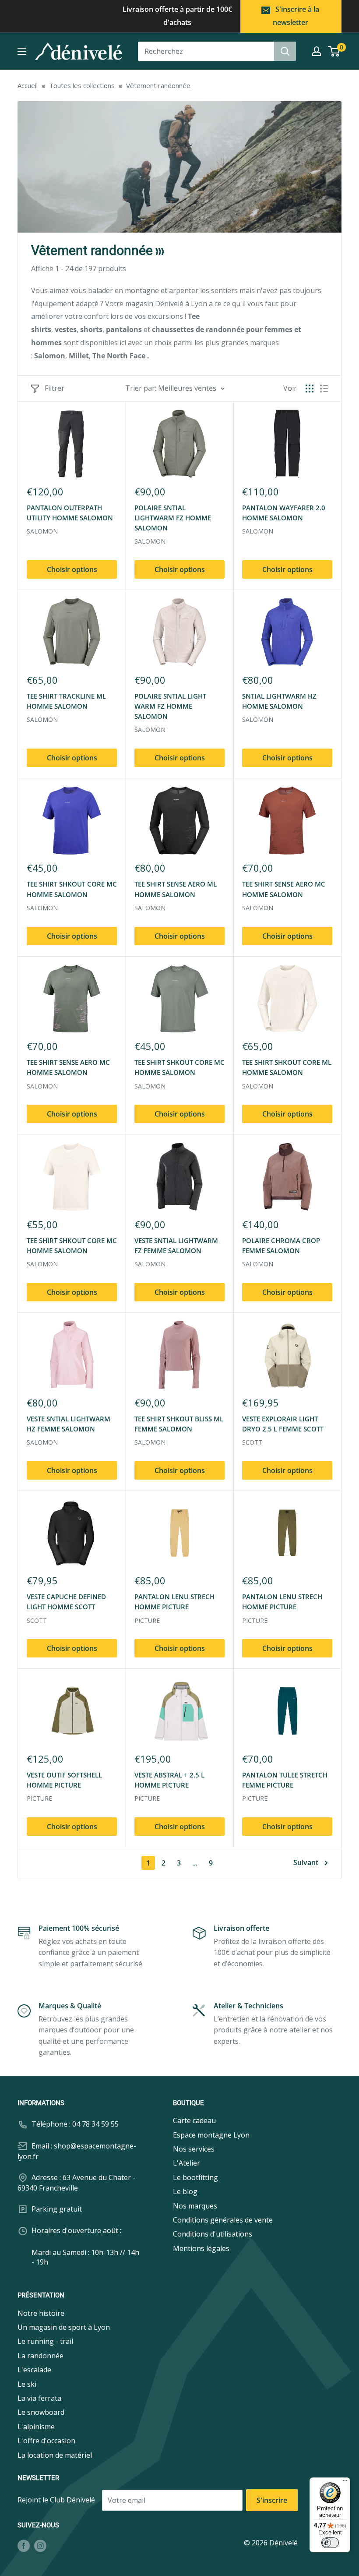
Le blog (185, 2191)
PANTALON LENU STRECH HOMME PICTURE (174, 1602)
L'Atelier (187, 2163)
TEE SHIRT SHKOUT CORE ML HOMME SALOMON (287, 1067)
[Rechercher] (285, 51)
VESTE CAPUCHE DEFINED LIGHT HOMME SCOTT (66, 1602)
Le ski (27, 2384)
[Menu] (345, 2483)
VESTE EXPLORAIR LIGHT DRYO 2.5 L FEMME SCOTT (283, 1424)
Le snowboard (41, 2412)
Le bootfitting (195, 2177)
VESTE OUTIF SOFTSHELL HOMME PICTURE (64, 1780)
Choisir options (72, 569)
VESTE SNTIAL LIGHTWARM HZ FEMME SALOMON (69, 1424)
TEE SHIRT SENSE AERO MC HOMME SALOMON (284, 889)
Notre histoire (41, 2313)
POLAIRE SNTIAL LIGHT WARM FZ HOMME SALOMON (170, 706)
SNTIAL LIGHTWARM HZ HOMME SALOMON (279, 701)
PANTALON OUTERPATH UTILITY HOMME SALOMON (70, 513)
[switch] (330, 2543)
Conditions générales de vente (223, 2220)
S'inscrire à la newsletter (296, 16)
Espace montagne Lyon (211, 2135)
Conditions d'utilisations (213, 2234)
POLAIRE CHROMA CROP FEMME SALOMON (281, 1246)
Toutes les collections (82, 85)
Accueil (28, 85)
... (195, 1863)
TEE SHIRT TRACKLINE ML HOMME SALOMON (66, 701)
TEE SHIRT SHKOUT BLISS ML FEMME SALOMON (179, 1424)
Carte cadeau (194, 2120)
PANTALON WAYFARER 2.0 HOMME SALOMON (284, 513)
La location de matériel (55, 2455)
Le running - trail (45, 2341)
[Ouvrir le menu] (22, 51)
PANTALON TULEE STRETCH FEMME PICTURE (285, 1780)
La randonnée (40, 2356)
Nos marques (195, 2206)
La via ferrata (39, 2398)
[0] (334, 51)
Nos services (194, 2149)
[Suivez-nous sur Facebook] (24, 2545)
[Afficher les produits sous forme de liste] (324, 389)
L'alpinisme (36, 2427)
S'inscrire (272, 2500)
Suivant (306, 1862)
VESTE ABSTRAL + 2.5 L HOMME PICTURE (169, 1780)
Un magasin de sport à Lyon (64, 2327)
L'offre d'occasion (46, 2441)
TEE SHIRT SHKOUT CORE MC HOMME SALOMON (72, 889)
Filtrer (55, 388)
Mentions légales (201, 2248)
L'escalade (34, 2370)
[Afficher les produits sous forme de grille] (310, 389)
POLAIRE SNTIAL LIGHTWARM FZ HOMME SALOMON (173, 518)
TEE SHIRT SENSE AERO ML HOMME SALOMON (176, 889)
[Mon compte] (317, 51)
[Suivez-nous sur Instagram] (40, 2545)
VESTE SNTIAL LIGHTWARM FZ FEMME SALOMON (176, 1246)
